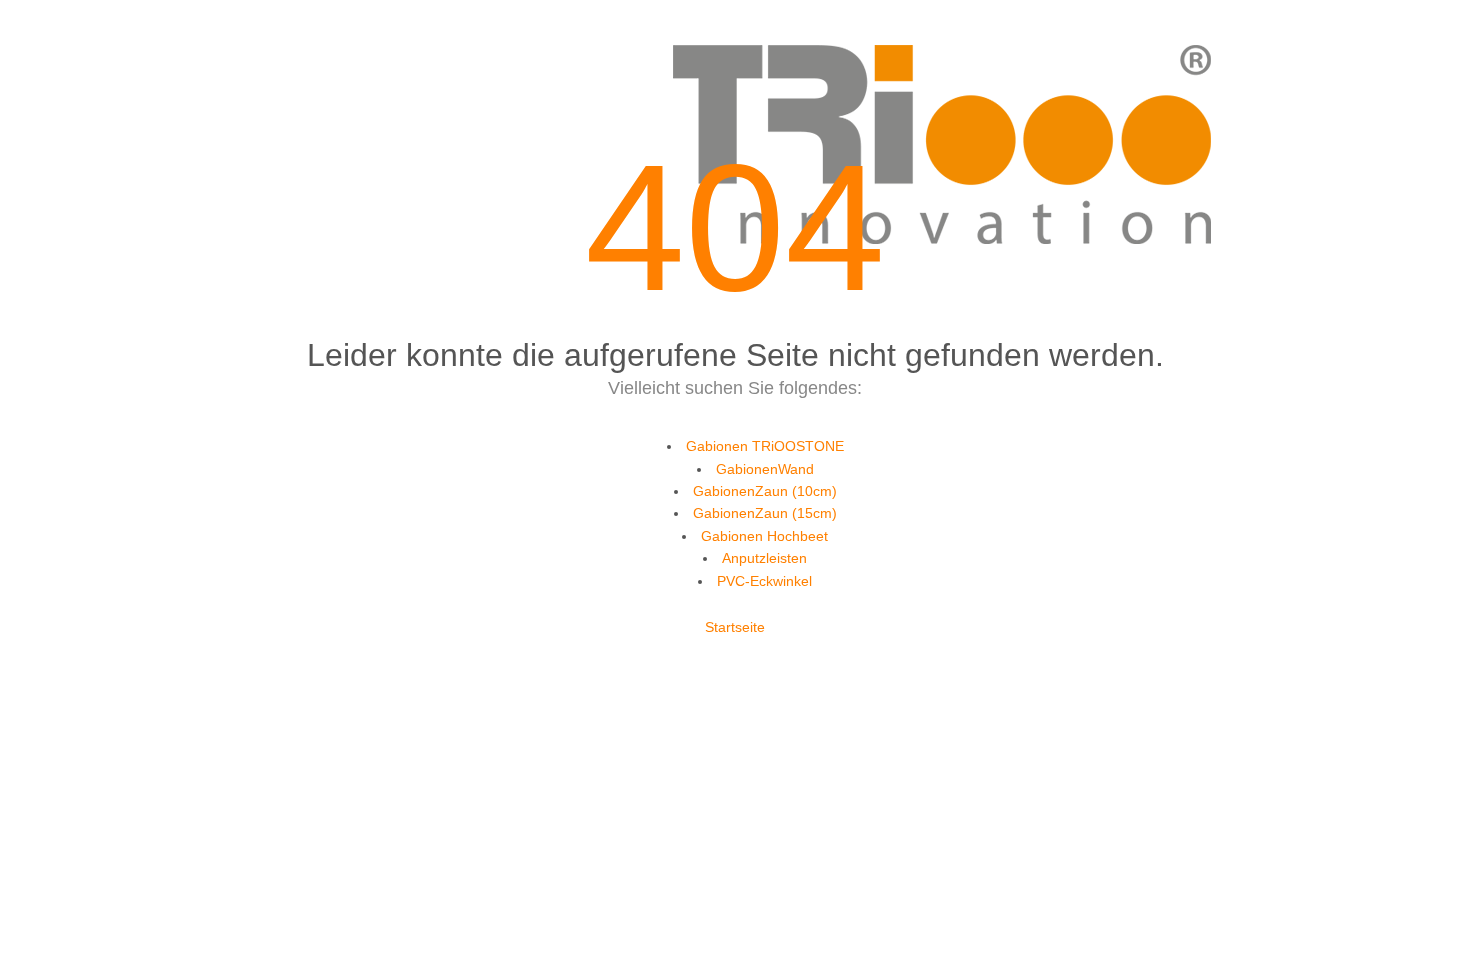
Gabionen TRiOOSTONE (765, 446)
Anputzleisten (764, 558)
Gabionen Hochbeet (764, 536)
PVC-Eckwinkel (764, 581)
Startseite (735, 627)
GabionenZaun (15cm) (765, 513)
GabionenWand (765, 469)
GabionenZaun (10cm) (765, 491)
